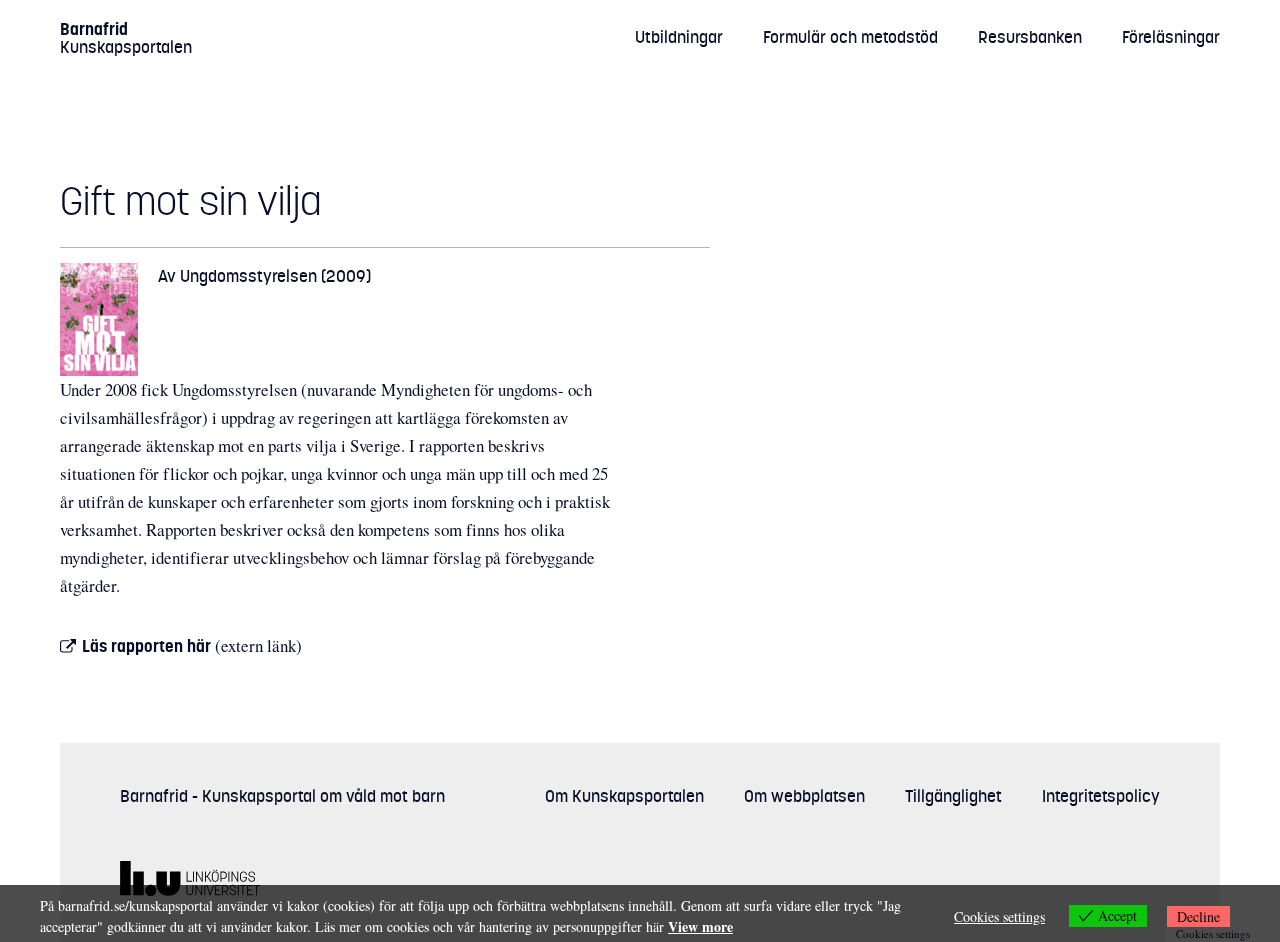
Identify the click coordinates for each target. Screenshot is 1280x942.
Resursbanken (1030, 37)
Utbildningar (679, 37)
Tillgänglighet (953, 796)
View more (700, 926)
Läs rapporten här (146, 646)
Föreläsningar (1171, 37)
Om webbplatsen (804, 796)
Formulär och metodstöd (850, 37)
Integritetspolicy (1101, 796)
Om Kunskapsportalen (624, 796)
